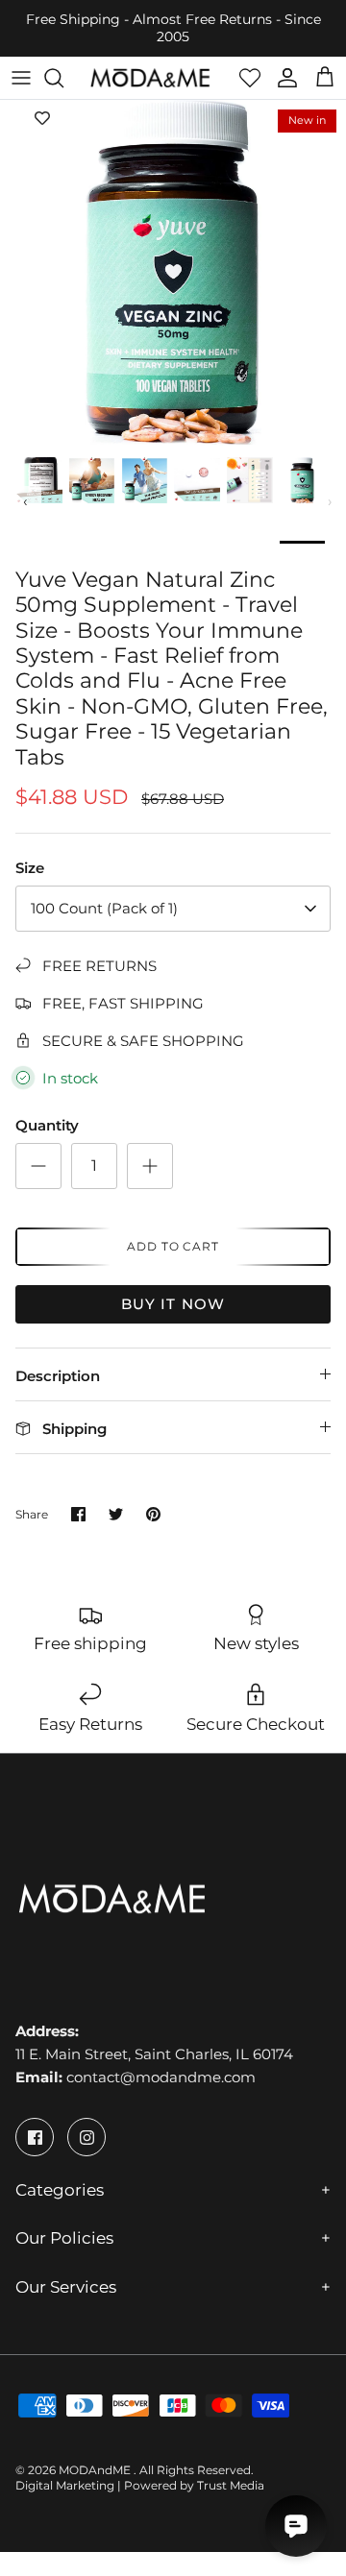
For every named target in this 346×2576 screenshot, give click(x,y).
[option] (173, 273)
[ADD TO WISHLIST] (42, 119)
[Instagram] (86, 2137)
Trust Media (231, 2485)
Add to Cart (173, 1246)
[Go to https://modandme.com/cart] (325, 78)
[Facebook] (35, 2137)
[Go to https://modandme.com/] (150, 78)
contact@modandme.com (161, 2077)
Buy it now (173, 1304)
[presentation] (26, 501)
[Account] (283, 78)
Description (58, 1376)
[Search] (63, 78)
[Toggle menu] (21, 78)
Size (30, 868)
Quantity (47, 1125)
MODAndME (96, 2470)
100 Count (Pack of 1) (104, 908)
